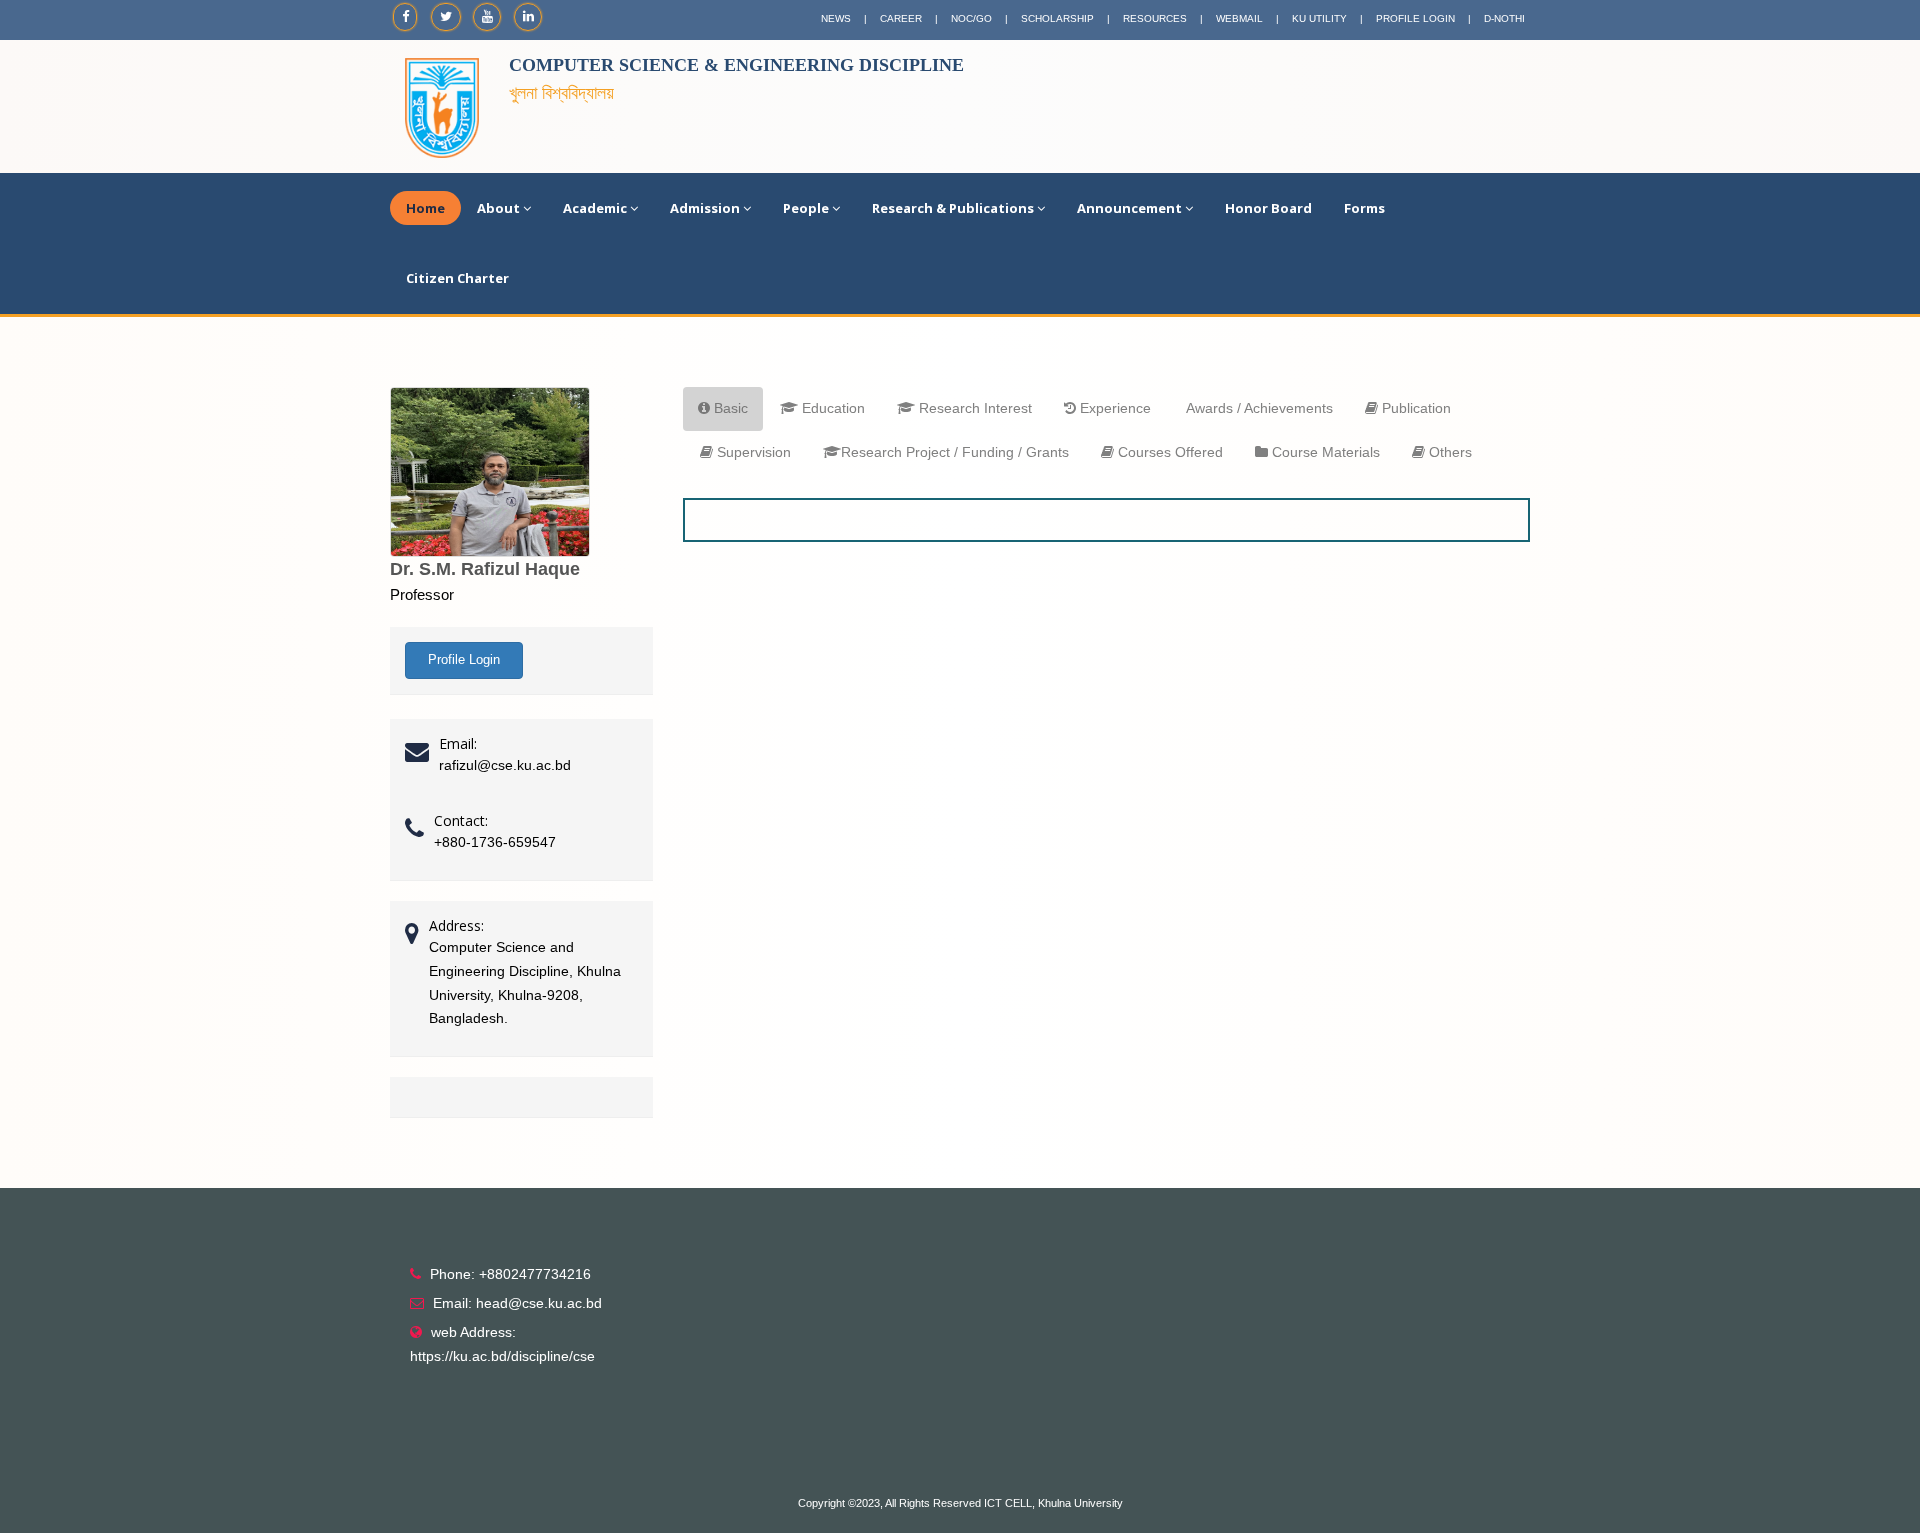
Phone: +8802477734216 (510, 1274)
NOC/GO (971, 18)
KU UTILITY (1319, 18)
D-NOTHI (1504, 18)
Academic (595, 208)
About (498, 208)
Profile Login (464, 659)
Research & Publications (953, 208)
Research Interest (973, 408)
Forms (1364, 208)
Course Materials (1324, 452)
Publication (1414, 408)
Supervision (752, 452)
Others (1448, 452)
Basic (729, 408)
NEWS (836, 18)
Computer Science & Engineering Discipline (736, 65)
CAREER (901, 18)
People (806, 208)
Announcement (1129, 208)
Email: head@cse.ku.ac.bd (517, 1303)
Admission (705, 208)
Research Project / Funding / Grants (955, 452)
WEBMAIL (1239, 18)
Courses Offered (1168, 452)
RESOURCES (1155, 18)
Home (425, 208)
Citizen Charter (457, 278)
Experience (1113, 408)
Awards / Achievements (1258, 408)
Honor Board (1268, 208)
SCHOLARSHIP (1057, 18)
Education (831, 408)
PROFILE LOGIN (1415, 18)
